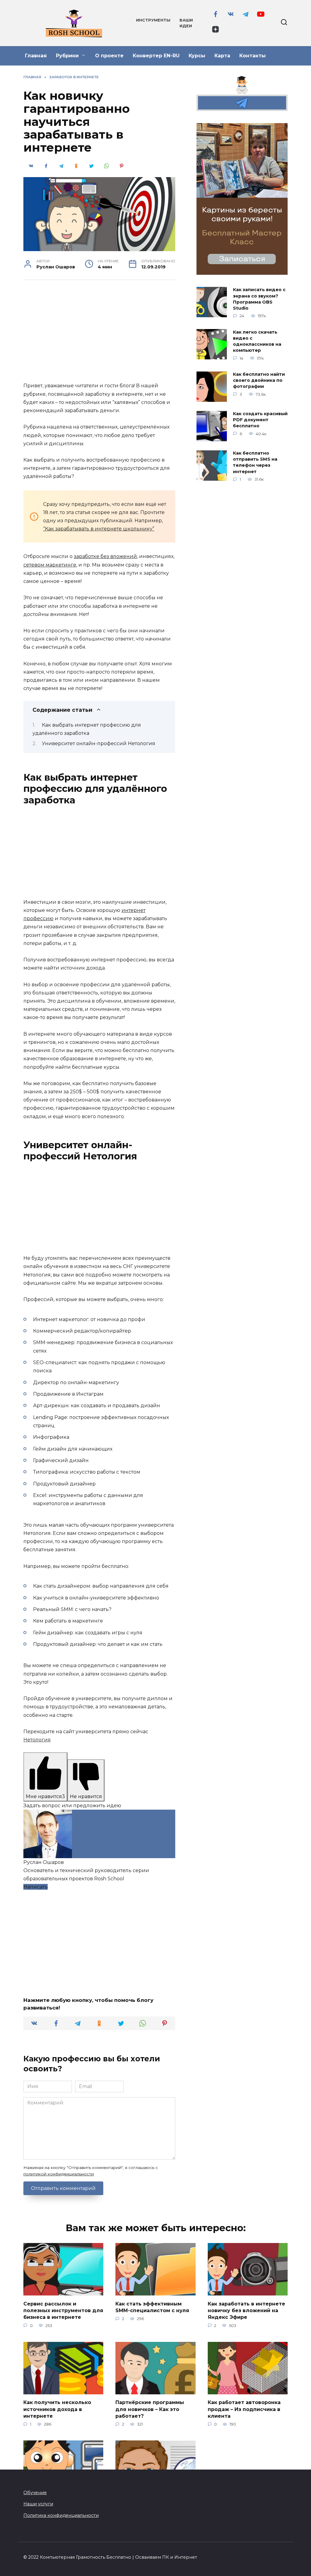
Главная (36, 56)
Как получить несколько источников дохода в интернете (57, 2409)
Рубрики (67, 56)
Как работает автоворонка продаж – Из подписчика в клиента (244, 2409)
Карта (222, 56)
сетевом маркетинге (50, 565)
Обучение (35, 2493)
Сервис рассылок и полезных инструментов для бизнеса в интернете (63, 2310)
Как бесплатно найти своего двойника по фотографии (259, 381)
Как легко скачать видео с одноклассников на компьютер (257, 341)
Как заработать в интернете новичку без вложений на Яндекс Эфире (246, 2310)
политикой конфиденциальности (59, 2174)
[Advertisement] (99, 332)
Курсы (197, 56)
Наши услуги (38, 2504)
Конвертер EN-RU (156, 56)
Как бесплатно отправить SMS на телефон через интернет (255, 462)
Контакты (253, 56)
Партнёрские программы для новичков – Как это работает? (150, 2409)
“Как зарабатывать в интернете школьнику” (99, 529)
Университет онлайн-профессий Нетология (99, 743)
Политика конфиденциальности (61, 2515)
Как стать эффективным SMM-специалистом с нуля (152, 2307)
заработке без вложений (105, 556)
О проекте (109, 56)
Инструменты (153, 20)
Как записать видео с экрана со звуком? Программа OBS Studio (259, 299)
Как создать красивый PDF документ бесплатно (260, 420)
